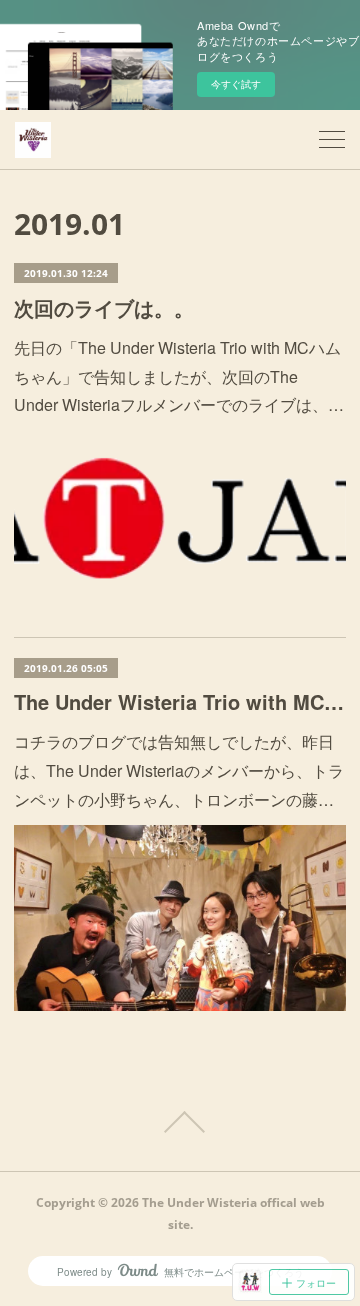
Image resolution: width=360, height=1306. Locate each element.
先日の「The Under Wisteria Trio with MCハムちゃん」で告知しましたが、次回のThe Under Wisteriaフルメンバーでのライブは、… (179, 376)
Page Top (180, 1122)
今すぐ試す (236, 84)
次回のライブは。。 (104, 307)
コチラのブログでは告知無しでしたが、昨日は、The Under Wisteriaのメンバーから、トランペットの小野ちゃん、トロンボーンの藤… (179, 770)
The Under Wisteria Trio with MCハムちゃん (179, 701)
